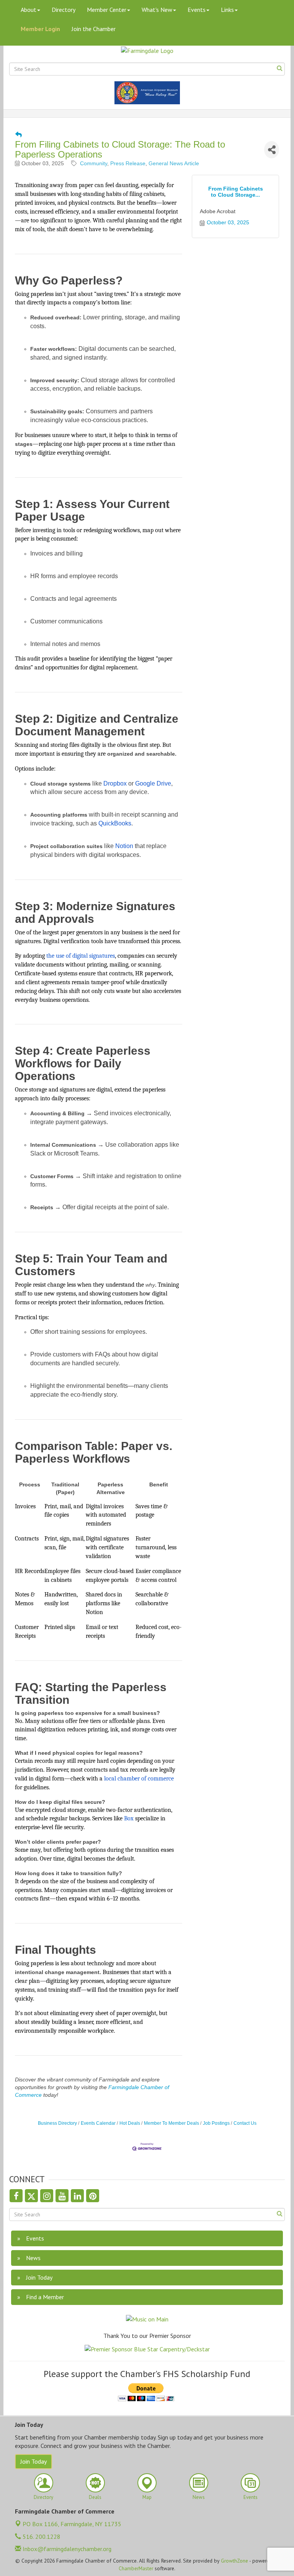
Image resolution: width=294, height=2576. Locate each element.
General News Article (174, 163)
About (29, 10)
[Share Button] (272, 150)
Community (94, 163)
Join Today (33, 2461)
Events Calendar (98, 2123)
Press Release (128, 163)
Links (227, 10)
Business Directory (57, 2123)
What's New (157, 10)
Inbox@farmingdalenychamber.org (66, 2549)
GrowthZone (234, 2561)
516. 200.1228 (41, 2537)
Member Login (40, 29)
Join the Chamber (94, 29)
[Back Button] (19, 135)
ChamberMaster (136, 2568)
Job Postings (216, 2123)
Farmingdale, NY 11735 (72, 2524)
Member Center (107, 10)
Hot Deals (130, 2123)
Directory (64, 10)
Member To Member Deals (171, 2123)
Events (197, 10)
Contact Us (245, 2123)
